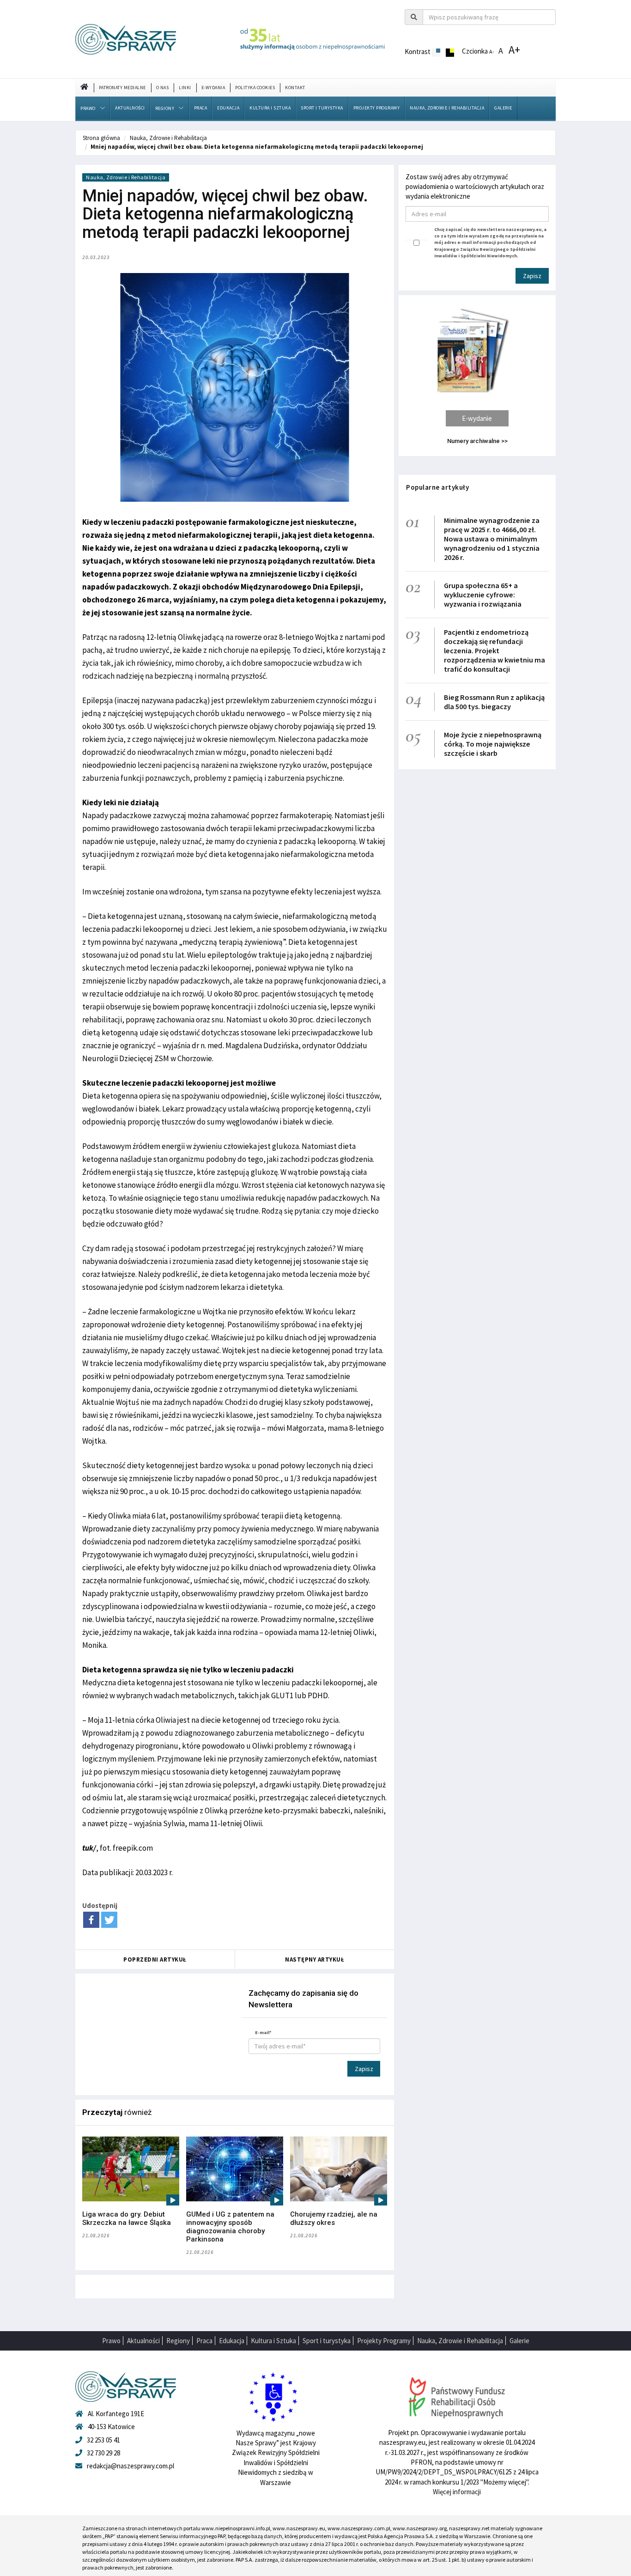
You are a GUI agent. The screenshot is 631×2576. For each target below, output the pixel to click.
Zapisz (364, 2069)
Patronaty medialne (122, 88)
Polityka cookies (255, 88)
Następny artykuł (315, 1959)
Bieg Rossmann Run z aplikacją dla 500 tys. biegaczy (494, 702)
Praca (201, 108)
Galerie (503, 108)
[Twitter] (109, 1920)
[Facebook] (91, 1920)
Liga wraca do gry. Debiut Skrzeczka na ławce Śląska (127, 2218)
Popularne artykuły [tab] (437, 487)
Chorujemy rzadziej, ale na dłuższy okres (334, 2218)
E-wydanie (477, 418)
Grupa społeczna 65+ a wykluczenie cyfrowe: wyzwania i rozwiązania (483, 595)
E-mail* (263, 2032)
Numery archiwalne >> (477, 441)
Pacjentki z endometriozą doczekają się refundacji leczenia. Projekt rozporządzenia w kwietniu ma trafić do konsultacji (494, 650)
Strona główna (101, 138)
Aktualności (130, 108)
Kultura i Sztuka (270, 108)
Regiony (165, 108)
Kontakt (295, 88)
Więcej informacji (457, 2492)
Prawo (88, 108)
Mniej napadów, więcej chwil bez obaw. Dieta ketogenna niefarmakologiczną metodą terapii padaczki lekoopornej (257, 147)
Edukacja (228, 108)
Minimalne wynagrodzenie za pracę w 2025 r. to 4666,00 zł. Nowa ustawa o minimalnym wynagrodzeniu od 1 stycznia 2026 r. (492, 539)
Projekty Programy (377, 108)
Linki (185, 88)
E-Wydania (213, 88)
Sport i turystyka (322, 108)
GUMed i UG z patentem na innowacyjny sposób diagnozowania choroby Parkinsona (230, 2227)
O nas (163, 88)
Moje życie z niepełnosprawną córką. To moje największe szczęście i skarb (493, 744)
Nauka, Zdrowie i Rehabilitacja (447, 108)
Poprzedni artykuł (155, 1959)
